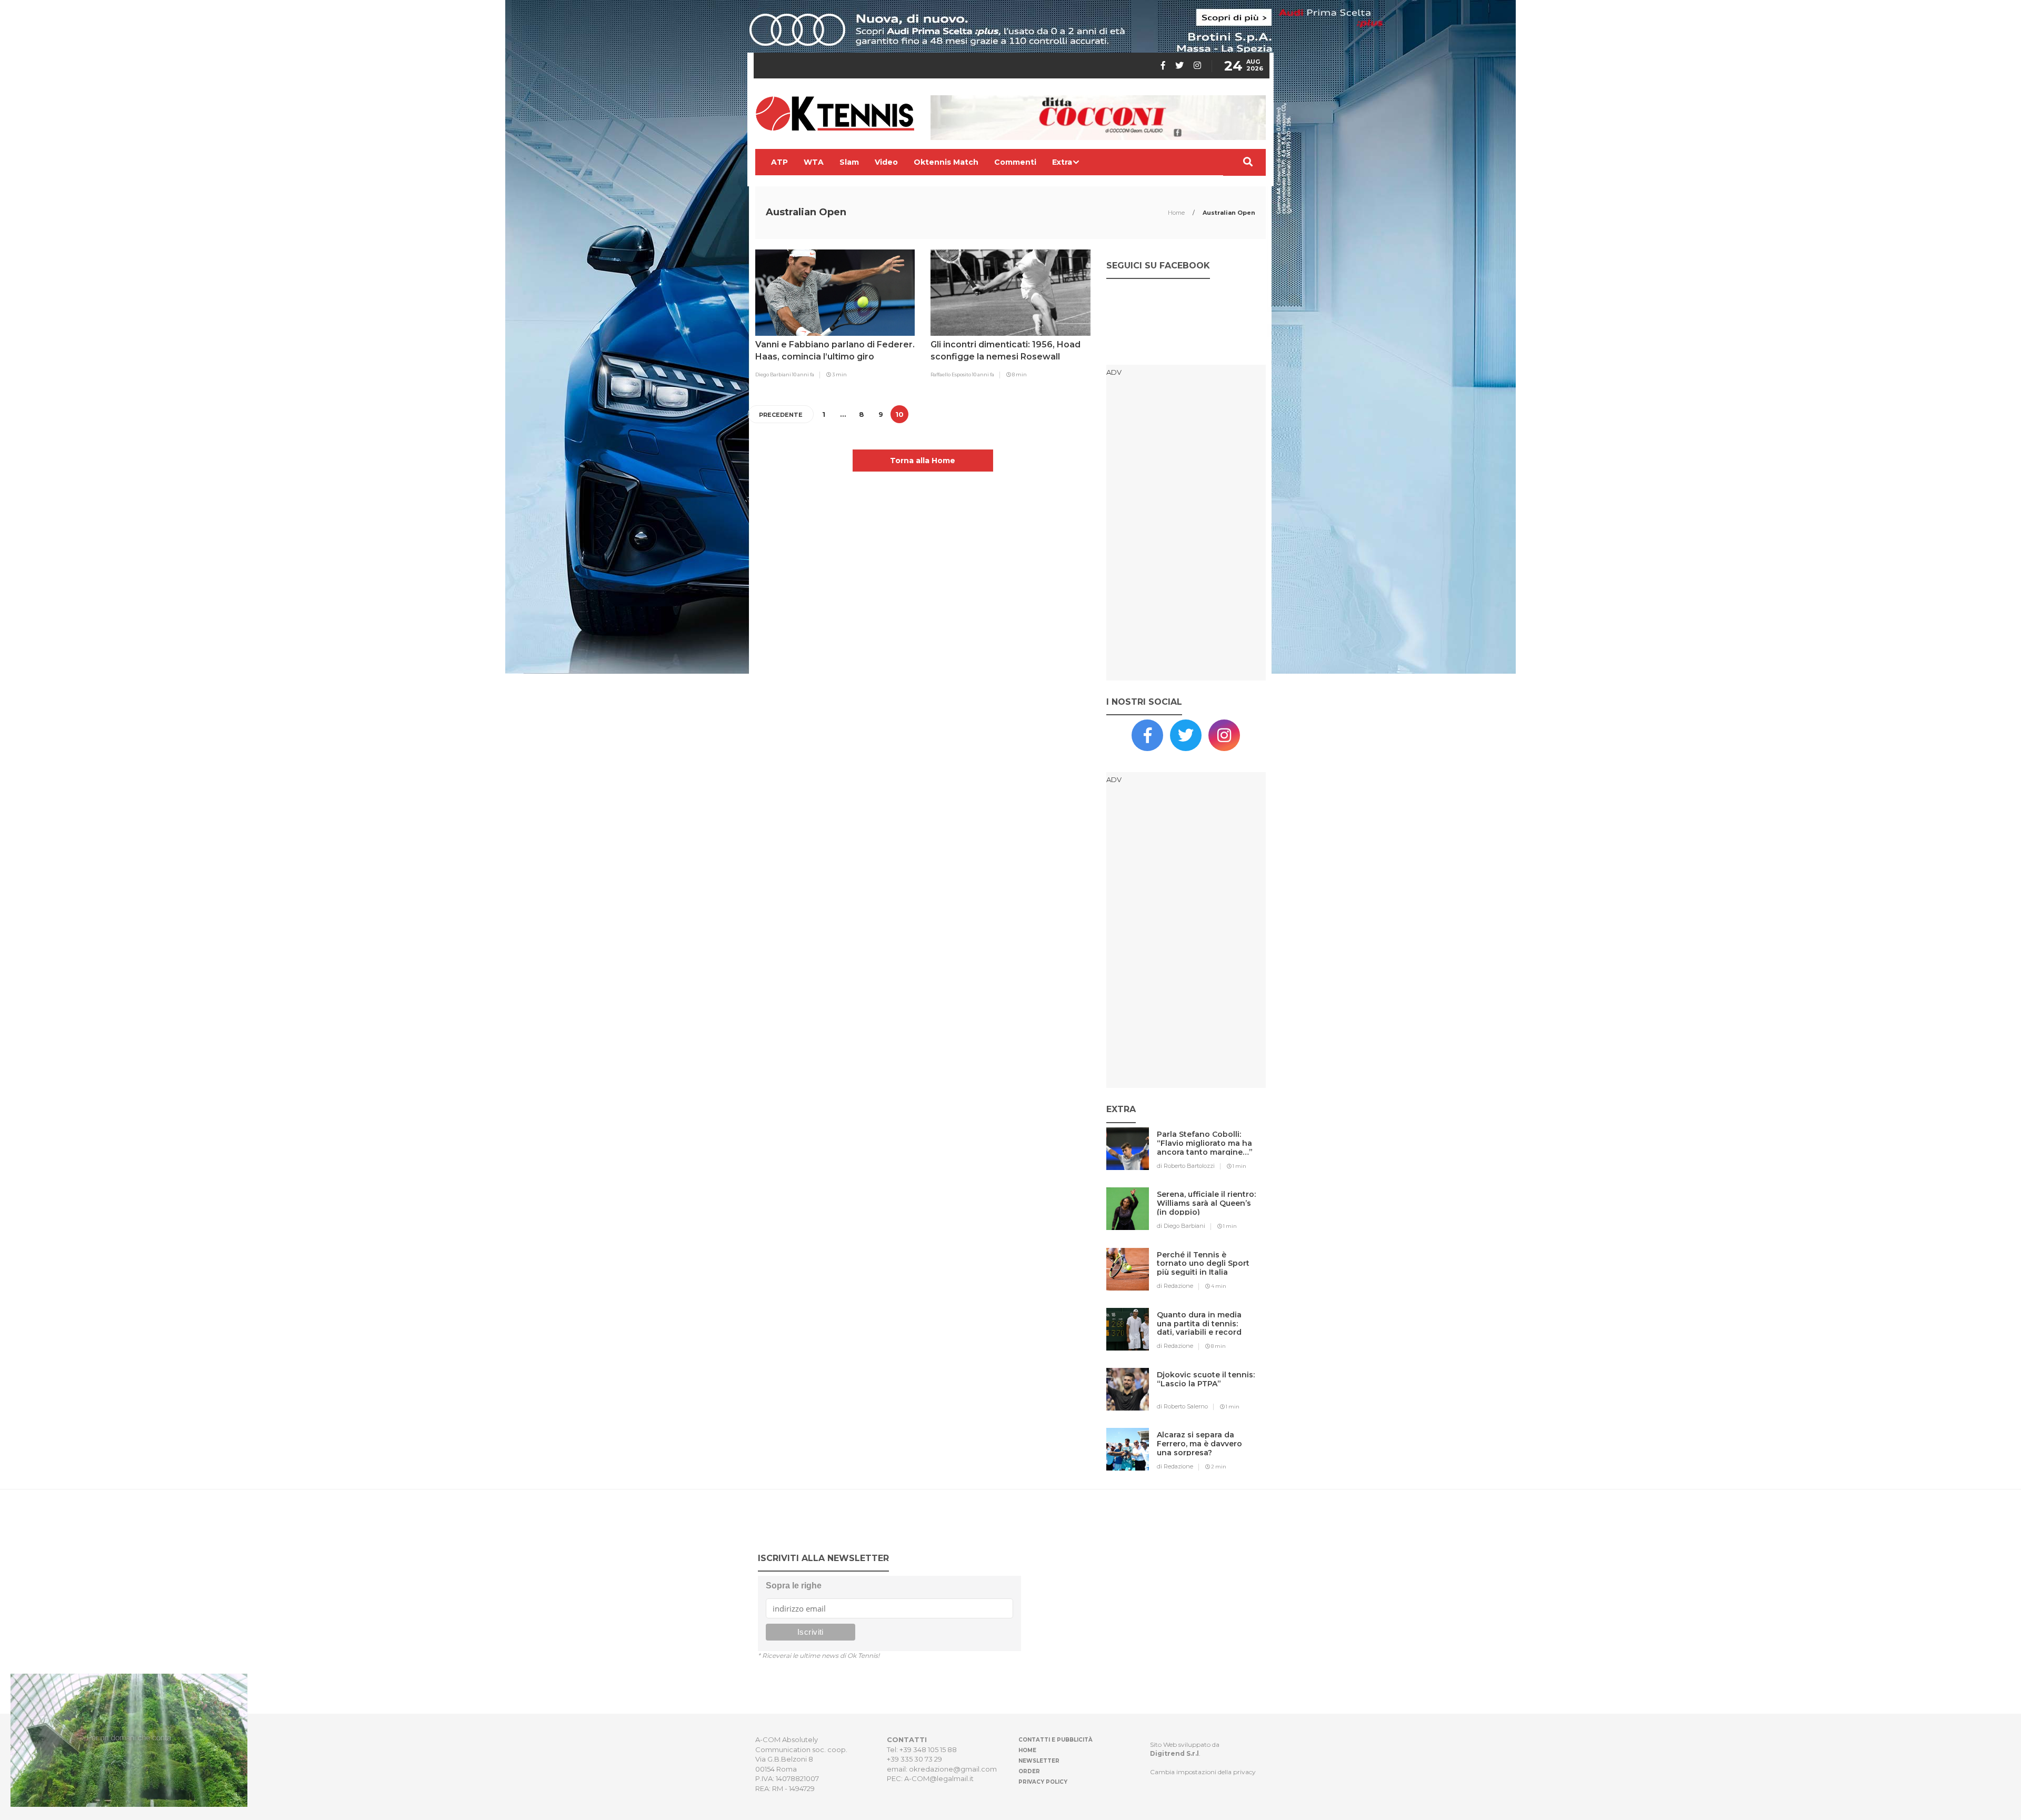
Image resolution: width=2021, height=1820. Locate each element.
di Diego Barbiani (1181, 1226)
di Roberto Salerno (1182, 1406)
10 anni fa (803, 374)
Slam (849, 162)
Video (886, 162)
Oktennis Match (946, 162)
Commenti (1015, 162)
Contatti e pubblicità (1055, 1740)
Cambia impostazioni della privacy (1203, 1772)
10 (899, 414)
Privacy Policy (1043, 1782)
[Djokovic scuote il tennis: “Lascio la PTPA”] (1207, 1396)
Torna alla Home (923, 461)
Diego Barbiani (774, 374)
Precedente (781, 415)
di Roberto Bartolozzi (1186, 1166)
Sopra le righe (794, 1586)
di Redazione (1175, 1286)
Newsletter (1039, 1761)
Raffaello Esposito (951, 374)
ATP (779, 162)
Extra (1062, 162)
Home (1177, 213)
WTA (814, 162)
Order (1029, 1771)
